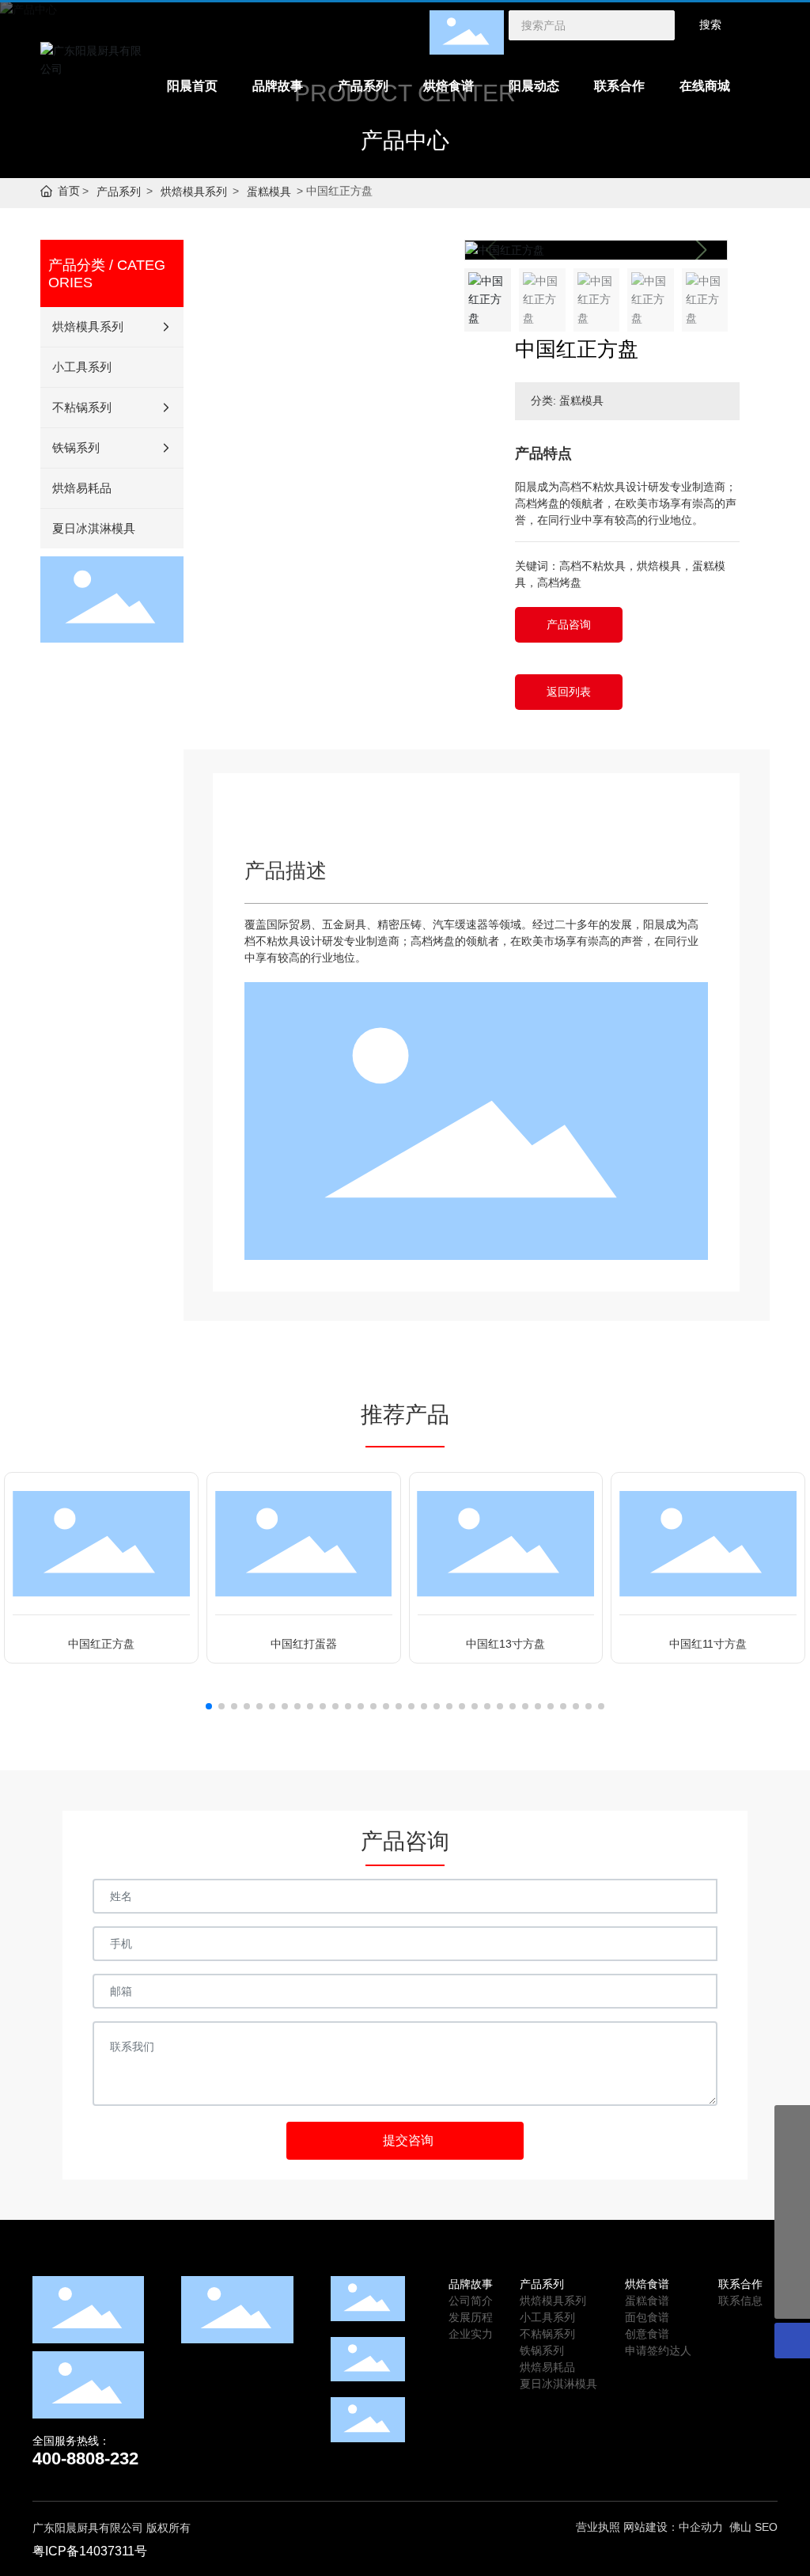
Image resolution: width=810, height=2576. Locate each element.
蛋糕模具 (269, 192)
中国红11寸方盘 (708, 1644)
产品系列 (119, 192)
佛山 (740, 2527)
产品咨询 (569, 624)
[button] (700, 250)
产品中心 (405, 140)
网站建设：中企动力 (673, 2527)
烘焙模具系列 (194, 192)
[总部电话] (792, 2230)
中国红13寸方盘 (505, 1644)
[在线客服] (792, 2194)
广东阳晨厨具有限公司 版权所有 (112, 2528)
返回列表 (569, 692)
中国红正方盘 (101, 1644)
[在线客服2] (792, 2159)
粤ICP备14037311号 (90, 2551)
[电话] (792, 2265)
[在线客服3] (792, 2123)
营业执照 (598, 2527)
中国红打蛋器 (304, 1644)
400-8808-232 (85, 2458)
